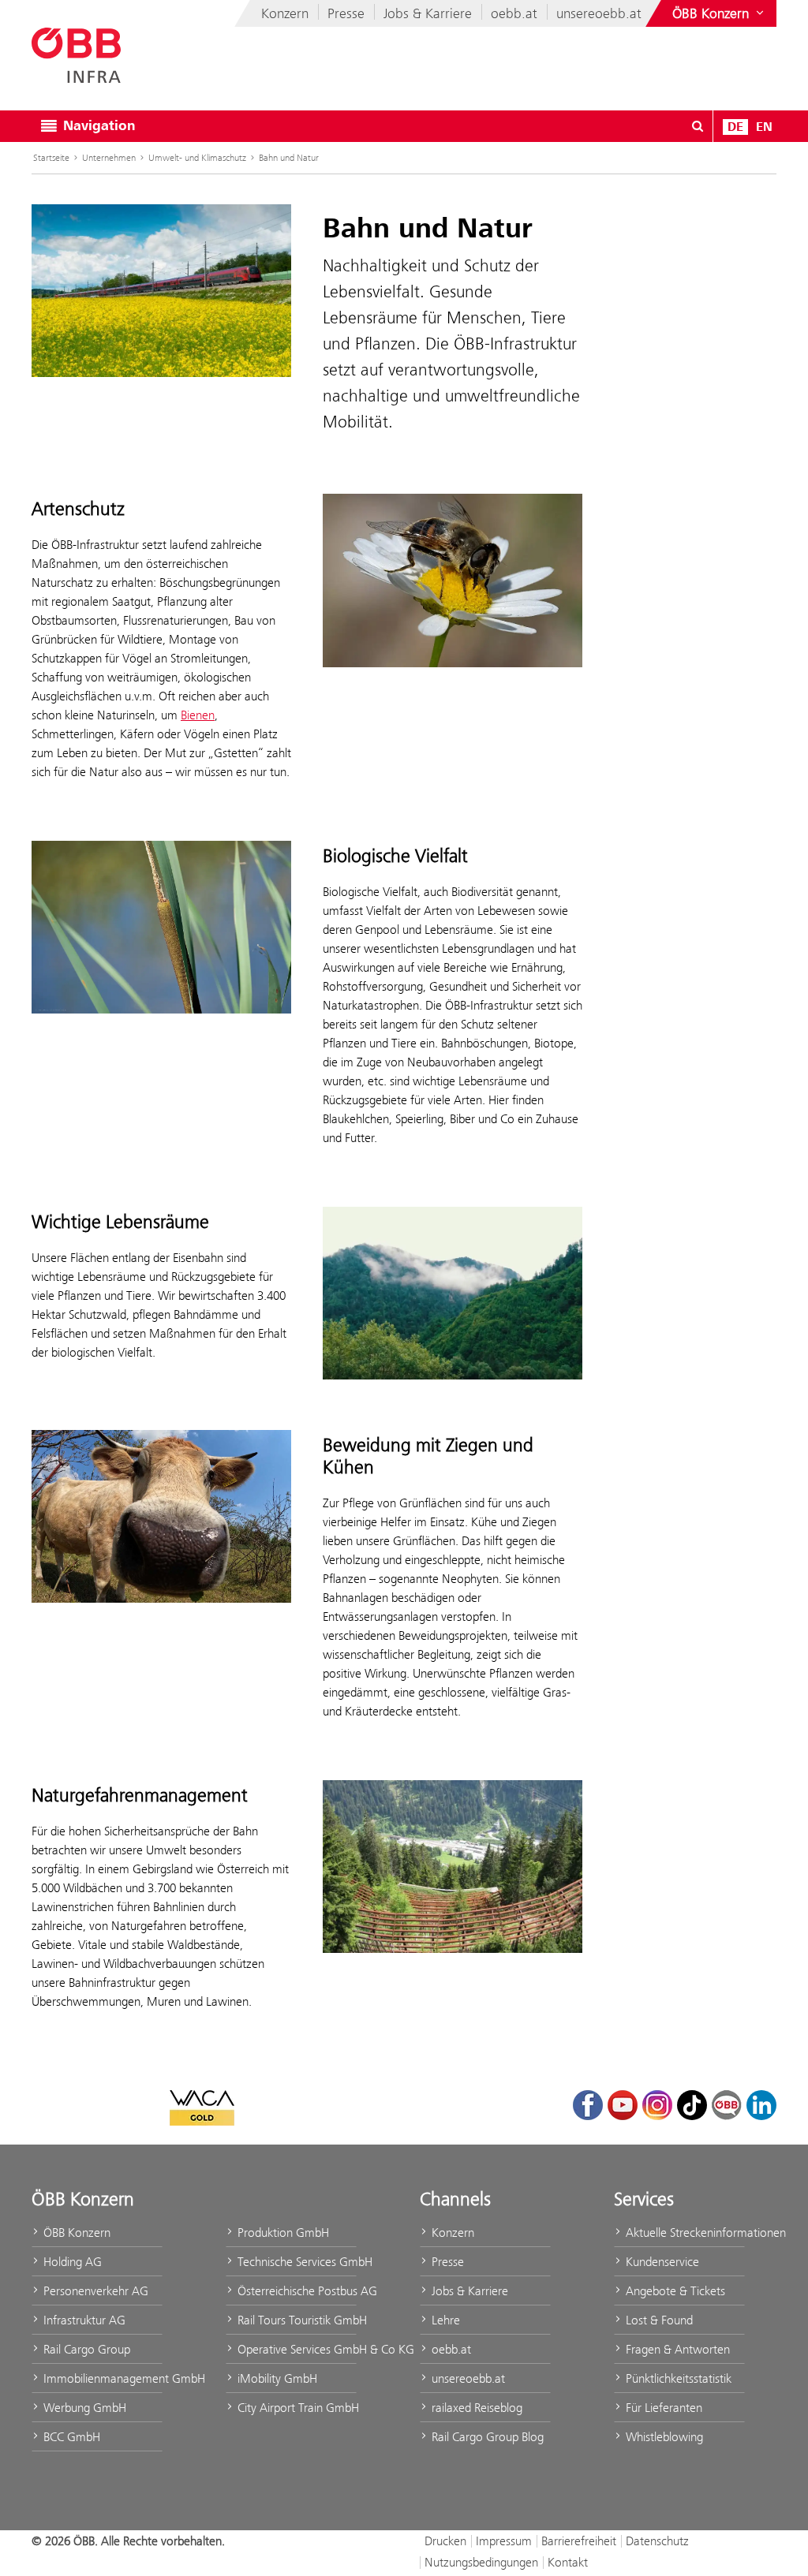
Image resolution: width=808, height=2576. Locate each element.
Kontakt (568, 2562)
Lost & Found (658, 2320)
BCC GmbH (70, 2437)
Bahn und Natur (289, 158)
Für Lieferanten (662, 2408)
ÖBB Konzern (75, 2233)
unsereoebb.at (599, 13)
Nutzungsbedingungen (481, 2562)
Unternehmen (109, 158)
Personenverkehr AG (94, 2291)
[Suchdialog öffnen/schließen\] (698, 126)
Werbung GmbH (83, 2408)
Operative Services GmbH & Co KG (296, 2349)
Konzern (285, 13)
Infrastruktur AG (83, 2320)
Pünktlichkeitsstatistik (677, 2378)
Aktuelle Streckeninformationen (684, 2233)
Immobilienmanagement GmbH (101, 2378)
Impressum (504, 2541)
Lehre (444, 2320)
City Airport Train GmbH (296, 2408)
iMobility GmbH (276, 2378)
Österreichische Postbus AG (296, 2291)
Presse (346, 13)
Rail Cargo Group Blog (486, 2437)
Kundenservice (661, 2262)
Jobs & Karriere (428, 13)
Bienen (198, 715)
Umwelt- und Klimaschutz (197, 158)
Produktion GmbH (282, 2233)
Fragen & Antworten (676, 2349)
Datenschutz (657, 2541)
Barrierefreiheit (579, 2541)
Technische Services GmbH (296, 2262)
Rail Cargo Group (85, 2349)
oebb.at (514, 13)
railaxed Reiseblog (475, 2408)
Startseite (51, 158)
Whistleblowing (663, 2437)
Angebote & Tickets (674, 2291)
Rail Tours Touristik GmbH (296, 2320)
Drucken (445, 2541)
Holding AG (71, 2262)
